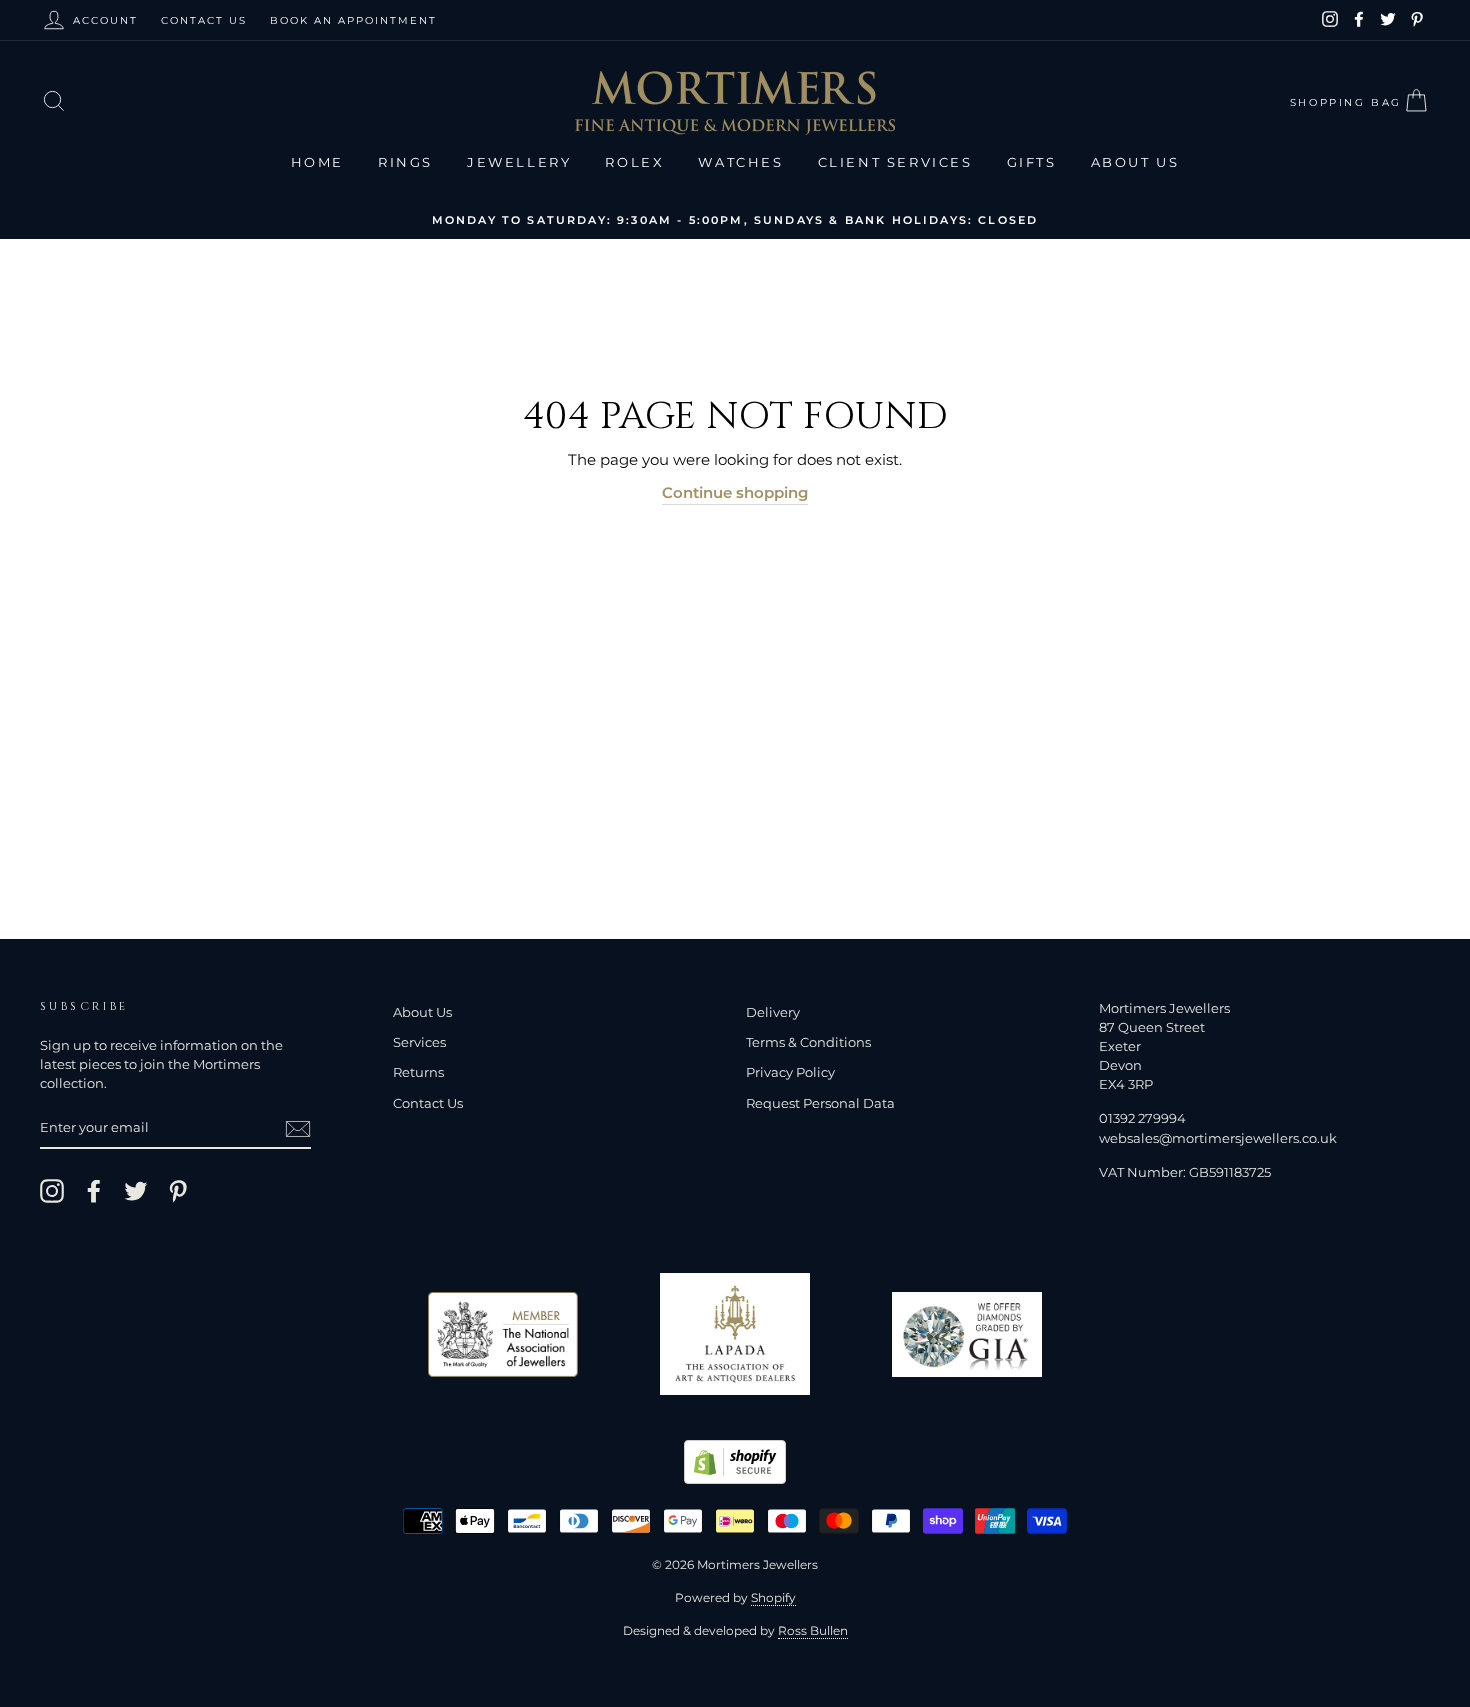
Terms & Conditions (808, 1042)
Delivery (773, 1012)
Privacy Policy (790, 1072)
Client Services (895, 162)
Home (317, 162)
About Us (1135, 162)
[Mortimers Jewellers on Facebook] (94, 1191)
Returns (418, 1072)
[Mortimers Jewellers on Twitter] (136, 1191)
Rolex (634, 162)
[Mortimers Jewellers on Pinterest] (178, 1191)
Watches (740, 162)
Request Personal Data (820, 1103)
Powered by (735, 1597)
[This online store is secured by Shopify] (735, 1478)
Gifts (1032, 162)
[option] (735, 219)
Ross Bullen (813, 1630)
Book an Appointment (353, 20)
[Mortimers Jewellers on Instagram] (52, 1191)
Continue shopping (735, 492)
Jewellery (519, 162)
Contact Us (204, 20)
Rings (405, 162)
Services (419, 1042)
